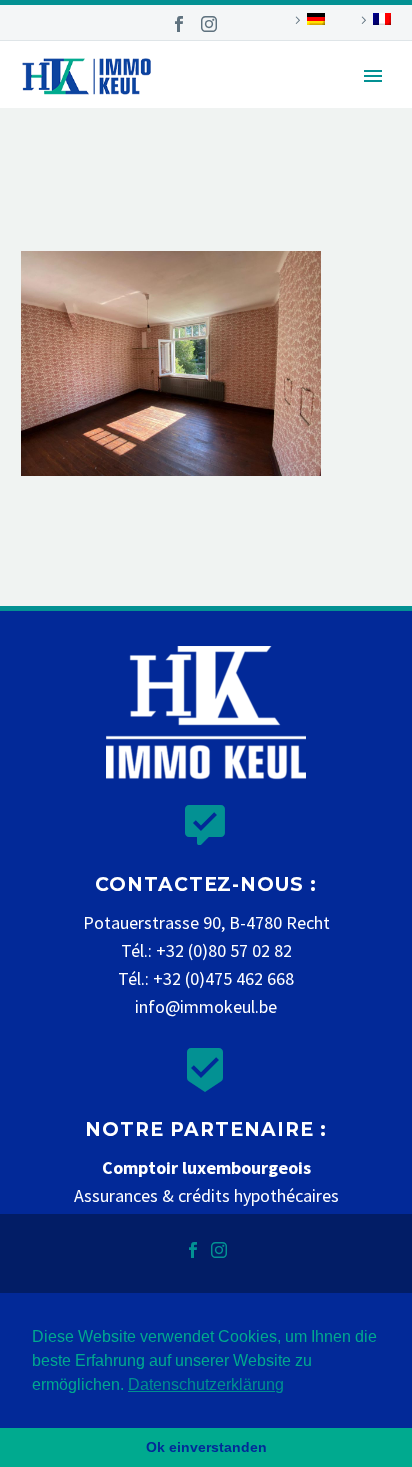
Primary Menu (373, 76)
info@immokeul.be (206, 1006)
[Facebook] (179, 24)
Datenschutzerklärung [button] (206, 1384)
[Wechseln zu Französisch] (373, 20)
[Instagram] (209, 24)
